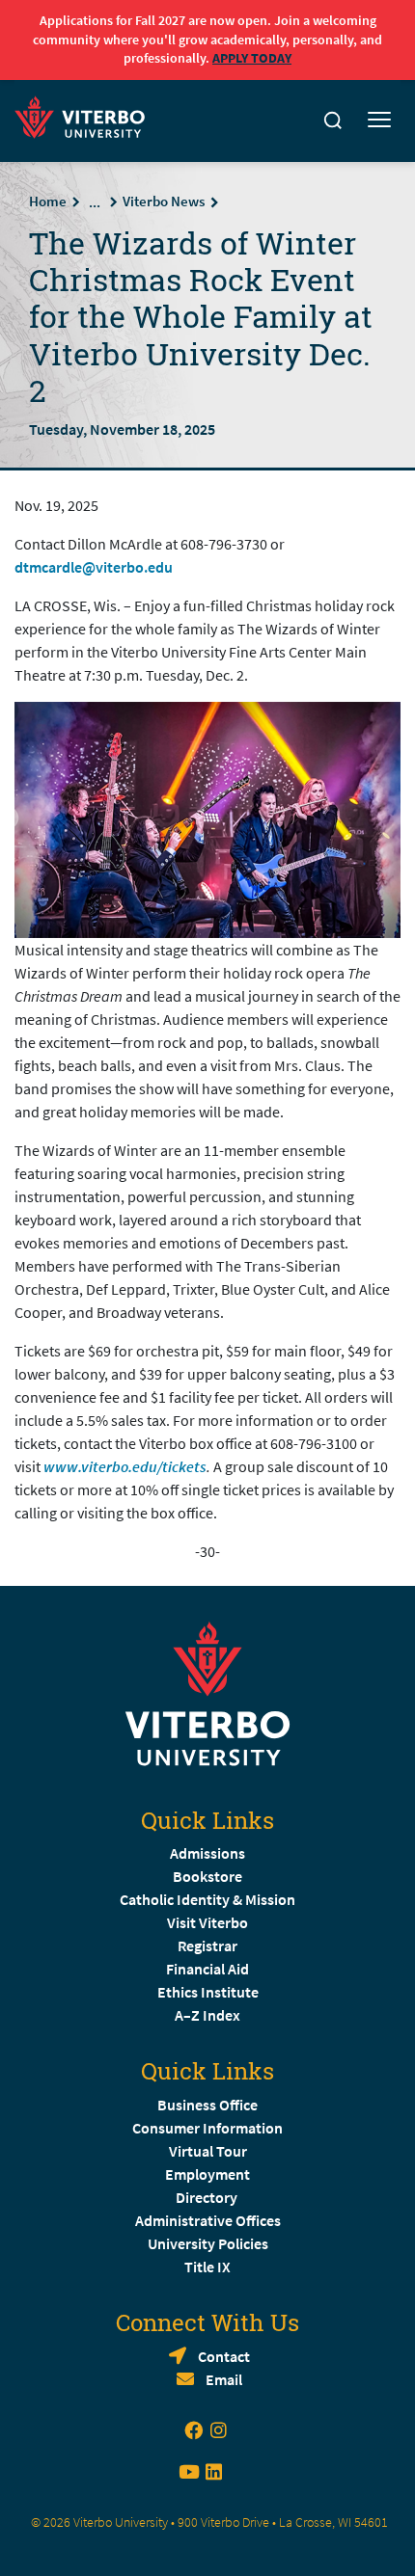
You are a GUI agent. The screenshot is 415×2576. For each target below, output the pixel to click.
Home (48, 201)
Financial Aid (207, 1969)
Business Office (207, 2105)
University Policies (208, 2243)
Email (224, 2379)
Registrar (207, 1945)
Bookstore (207, 1876)
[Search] (333, 121)
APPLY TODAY (252, 58)
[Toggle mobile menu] (379, 121)
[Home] (85, 114)
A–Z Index (207, 2015)
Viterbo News (164, 201)
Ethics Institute (208, 1992)
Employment (207, 2174)
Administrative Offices (208, 2220)
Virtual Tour (208, 2151)
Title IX (207, 2267)
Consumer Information (207, 2128)
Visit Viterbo (207, 1922)
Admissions (207, 1853)
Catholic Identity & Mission (207, 1899)
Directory (208, 2197)
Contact (224, 2356)
